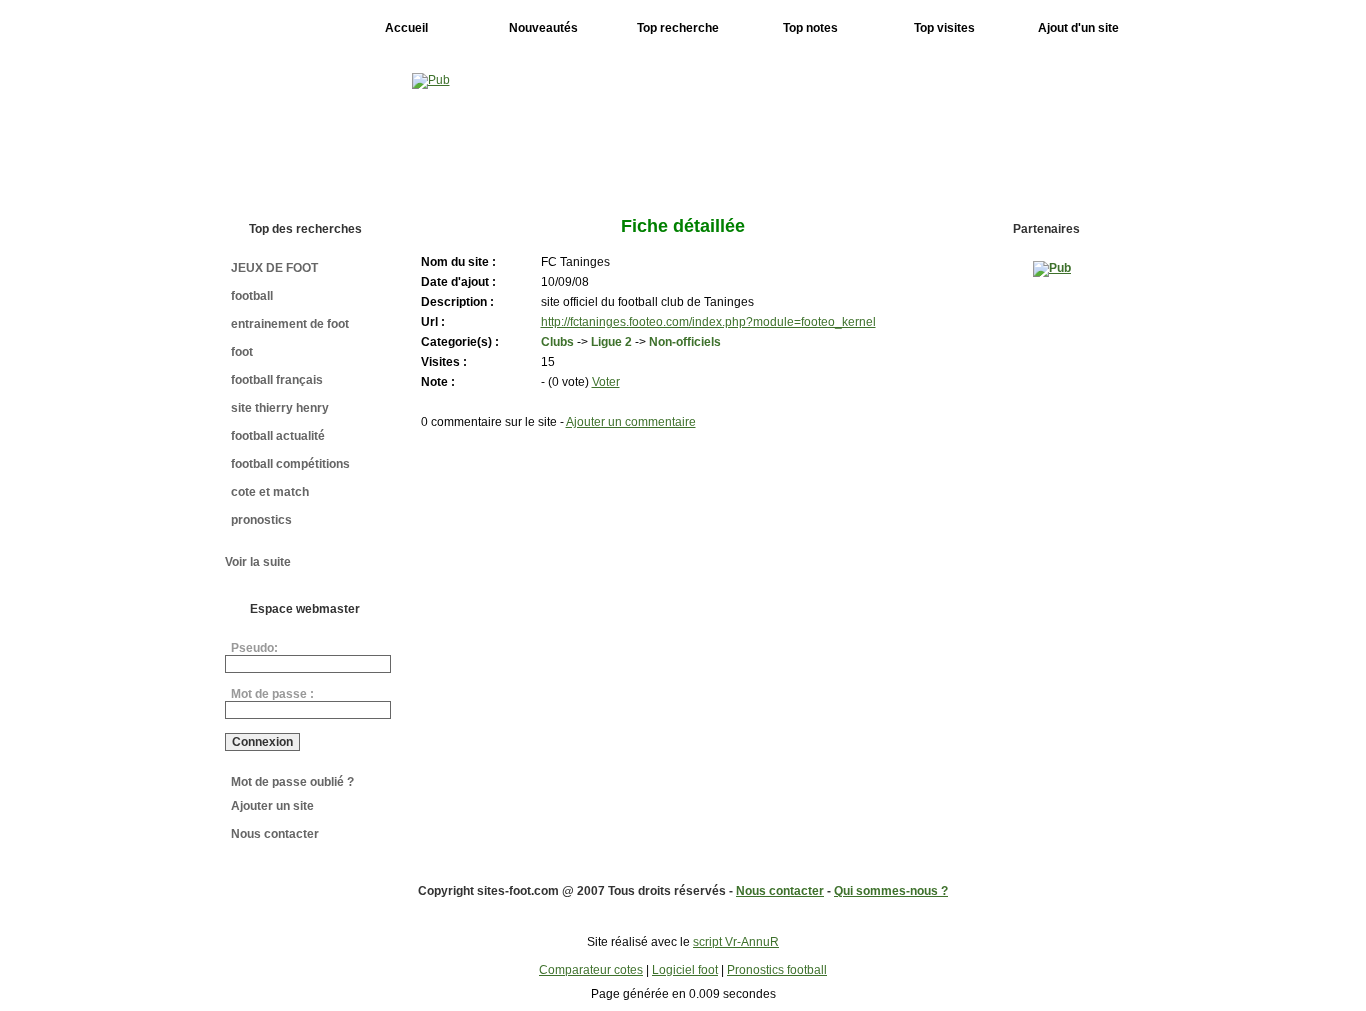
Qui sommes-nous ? (891, 891)
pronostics (261, 520)
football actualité (278, 436)
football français (277, 380)
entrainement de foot (290, 324)
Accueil (406, 28)
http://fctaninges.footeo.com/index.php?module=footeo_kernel (708, 322)
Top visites (944, 28)
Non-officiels (685, 342)
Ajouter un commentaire (631, 422)
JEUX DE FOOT (274, 268)
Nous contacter (275, 834)
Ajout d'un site (1078, 28)
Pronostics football (777, 970)
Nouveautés (543, 28)
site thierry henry (280, 408)
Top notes (810, 28)
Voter (606, 382)
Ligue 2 (611, 342)
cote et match (270, 492)
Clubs (557, 342)
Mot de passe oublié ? (292, 782)
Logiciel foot (685, 970)
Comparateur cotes (591, 970)
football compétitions (290, 464)
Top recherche (678, 28)
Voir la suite (258, 562)
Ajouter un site (272, 806)
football (252, 296)
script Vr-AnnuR (736, 942)
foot (242, 352)
